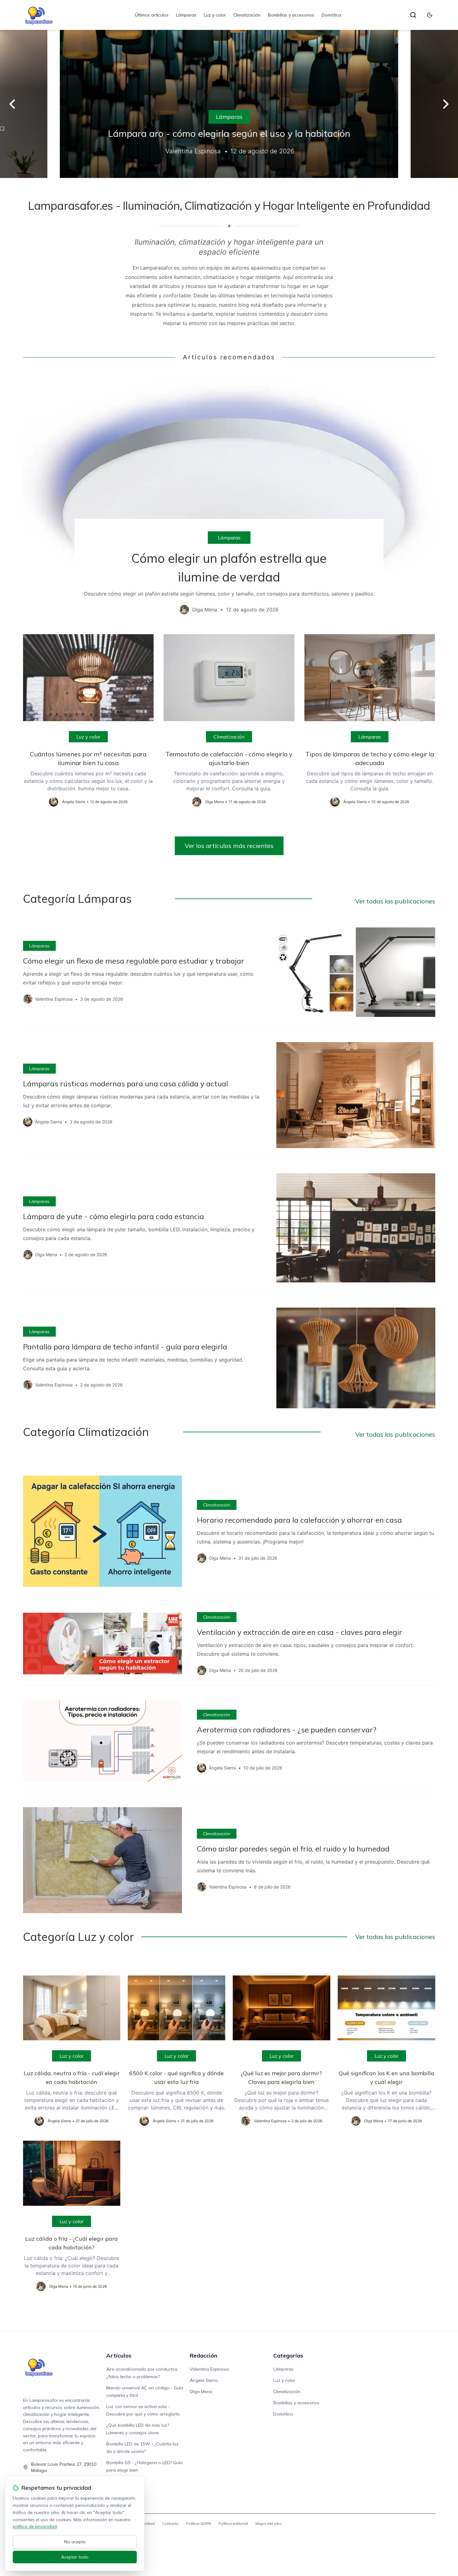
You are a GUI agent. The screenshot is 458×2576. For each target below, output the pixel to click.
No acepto (75, 2542)
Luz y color (215, 15)
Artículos (119, 2356)
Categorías (288, 2356)
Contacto (170, 2523)
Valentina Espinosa (209, 2369)
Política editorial (233, 2523)
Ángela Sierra (204, 2380)
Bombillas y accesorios (291, 15)
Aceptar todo (75, 2557)
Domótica (331, 15)
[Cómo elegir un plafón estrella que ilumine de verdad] (229, 498)
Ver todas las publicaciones (395, 901)
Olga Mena (201, 2392)
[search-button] (413, 15)
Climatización (247, 15)
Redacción (203, 2356)
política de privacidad (35, 2526)
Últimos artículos (152, 15)
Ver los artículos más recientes (229, 846)
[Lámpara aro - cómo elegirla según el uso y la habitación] (229, 104)
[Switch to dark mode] (430, 15)
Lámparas (186, 15)
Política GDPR (198, 2523)
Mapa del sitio (269, 2523)
